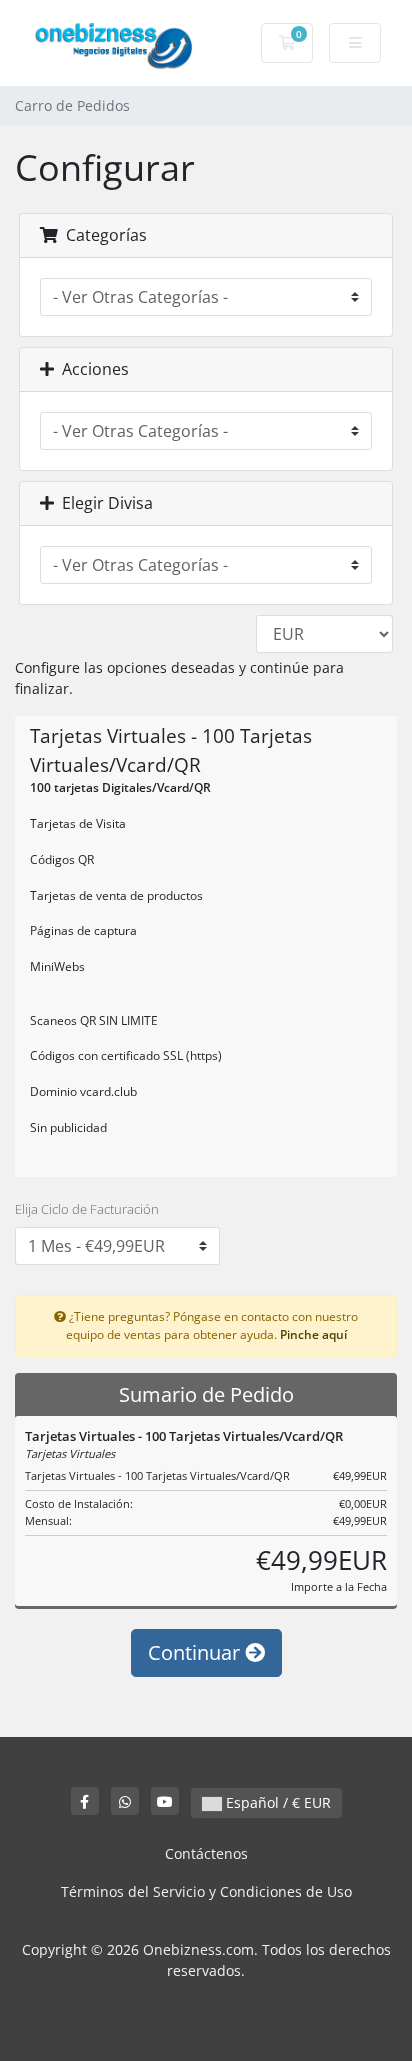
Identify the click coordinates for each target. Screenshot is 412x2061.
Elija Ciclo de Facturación (87, 1209)
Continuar (196, 1652)
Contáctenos (206, 1853)
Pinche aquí (313, 1334)
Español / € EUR (276, 1802)
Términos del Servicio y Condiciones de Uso (206, 1891)
